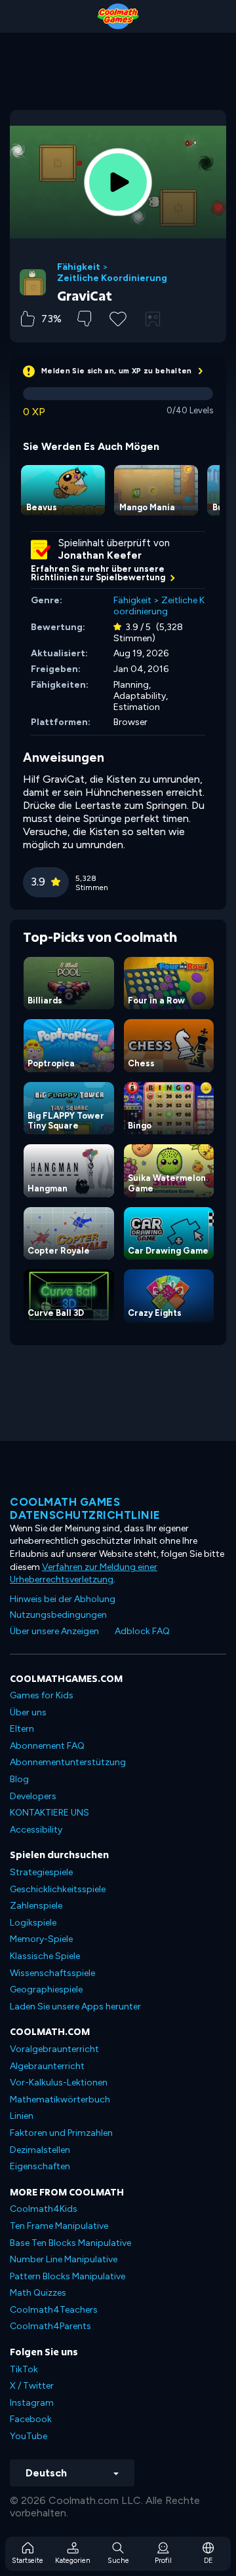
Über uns (28, 1712)
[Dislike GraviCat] (84, 319)
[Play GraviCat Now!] (118, 182)
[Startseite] (118, 16)
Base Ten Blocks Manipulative (70, 2243)
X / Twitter (32, 2386)
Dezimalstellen (40, 2150)
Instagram (32, 2403)
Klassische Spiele (45, 1956)
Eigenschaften (40, 2166)
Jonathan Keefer (100, 555)
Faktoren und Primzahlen (61, 2133)
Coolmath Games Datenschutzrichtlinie (85, 1508)
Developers (33, 1796)
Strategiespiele (41, 1872)
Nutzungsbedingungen (58, 1615)
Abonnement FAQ (47, 1746)
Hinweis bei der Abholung (63, 1599)
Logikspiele (33, 1923)
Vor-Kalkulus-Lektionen (59, 2082)
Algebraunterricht (47, 2066)
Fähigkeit (79, 267)
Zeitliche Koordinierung (112, 278)
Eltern (22, 1729)
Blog (19, 1779)
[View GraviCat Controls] (153, 319)
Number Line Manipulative (64, 2259)
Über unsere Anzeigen (54, 1631)
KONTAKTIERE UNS (49, 1813)
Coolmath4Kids (44, 2209)
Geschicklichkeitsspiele (58, 1889)
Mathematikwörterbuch (60, 2100)
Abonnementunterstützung (68, 1762)
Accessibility (36, 1830)
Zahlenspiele (36, 1906)
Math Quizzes (38, 2293)
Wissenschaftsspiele (52, 1973)
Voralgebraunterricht (54, 2049)
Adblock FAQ (142, 1631)
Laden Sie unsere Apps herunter (75, 2007)
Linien (22, 2116)
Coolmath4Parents (50, 2326)
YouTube (29, 2436)
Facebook (31, 2419)
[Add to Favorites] (118, 318)
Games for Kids (42, 1695)
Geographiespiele (46, 1989)
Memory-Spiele (41, 1939)
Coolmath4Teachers (54, 2310)
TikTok (24, 2369)
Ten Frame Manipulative (59, 2226)
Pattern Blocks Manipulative (68, 2276)
